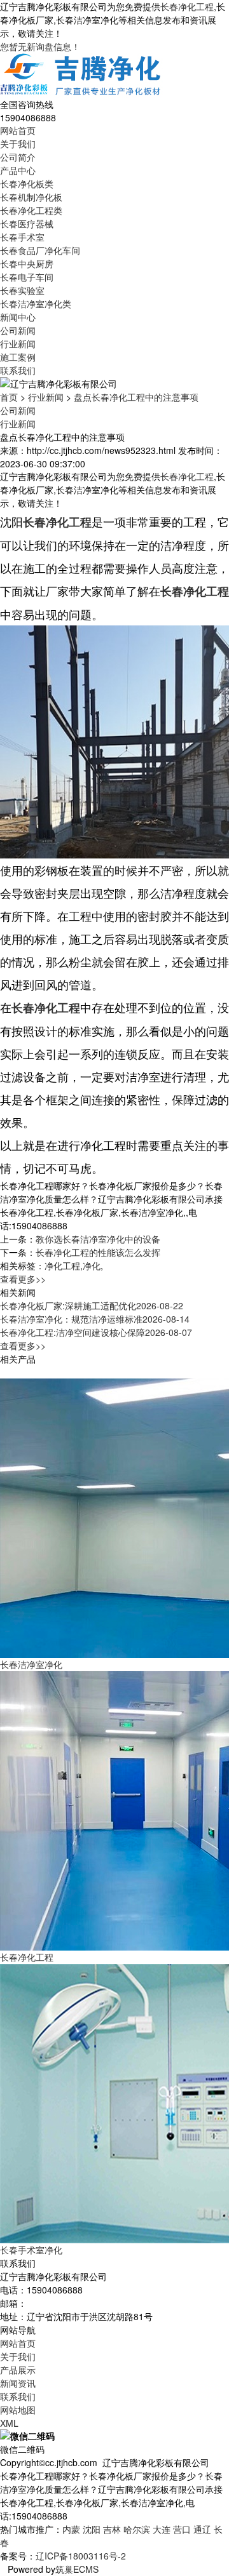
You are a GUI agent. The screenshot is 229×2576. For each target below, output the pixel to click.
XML (9, 2423)
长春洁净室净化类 (36, 304)
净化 (92, 1265)
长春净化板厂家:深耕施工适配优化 (92, 1305)
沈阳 (92, 2529)
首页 (9, 397)
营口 (182, 2529)
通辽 (202, 2529)
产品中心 (18, 170)
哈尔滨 (137, 2529)
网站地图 (18, 2410)
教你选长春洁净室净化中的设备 (98, 1239)
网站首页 (18, 130)
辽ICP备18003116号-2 (81, 2556)
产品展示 (18, 2370)
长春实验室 (22, 290)
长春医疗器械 (27, 224)
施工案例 (18, 357)
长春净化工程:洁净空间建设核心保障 (96, 1332)
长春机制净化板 (31, 197)
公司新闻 (18, 330)
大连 (162, 2529)
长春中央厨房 (27, 264)
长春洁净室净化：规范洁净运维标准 (95, 1319)
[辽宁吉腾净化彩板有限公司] (81, 74)
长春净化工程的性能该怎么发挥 (98, 1252)
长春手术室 (22, 237)
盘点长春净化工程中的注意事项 (136, 397)
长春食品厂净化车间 (40, 250)
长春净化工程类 (31, 210)
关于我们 (18, 143)
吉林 (112, 2529)
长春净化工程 (187, 6)
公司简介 (18, 157)
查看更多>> (23, 1279)
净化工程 (62, 1265)
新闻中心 (18, 317)
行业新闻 (18, 344)
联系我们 (18, 370)
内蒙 (71, 2529)
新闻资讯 (18, 2383)
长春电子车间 (27, 277)
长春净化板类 (27, 184)
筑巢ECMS (77, 2569)
